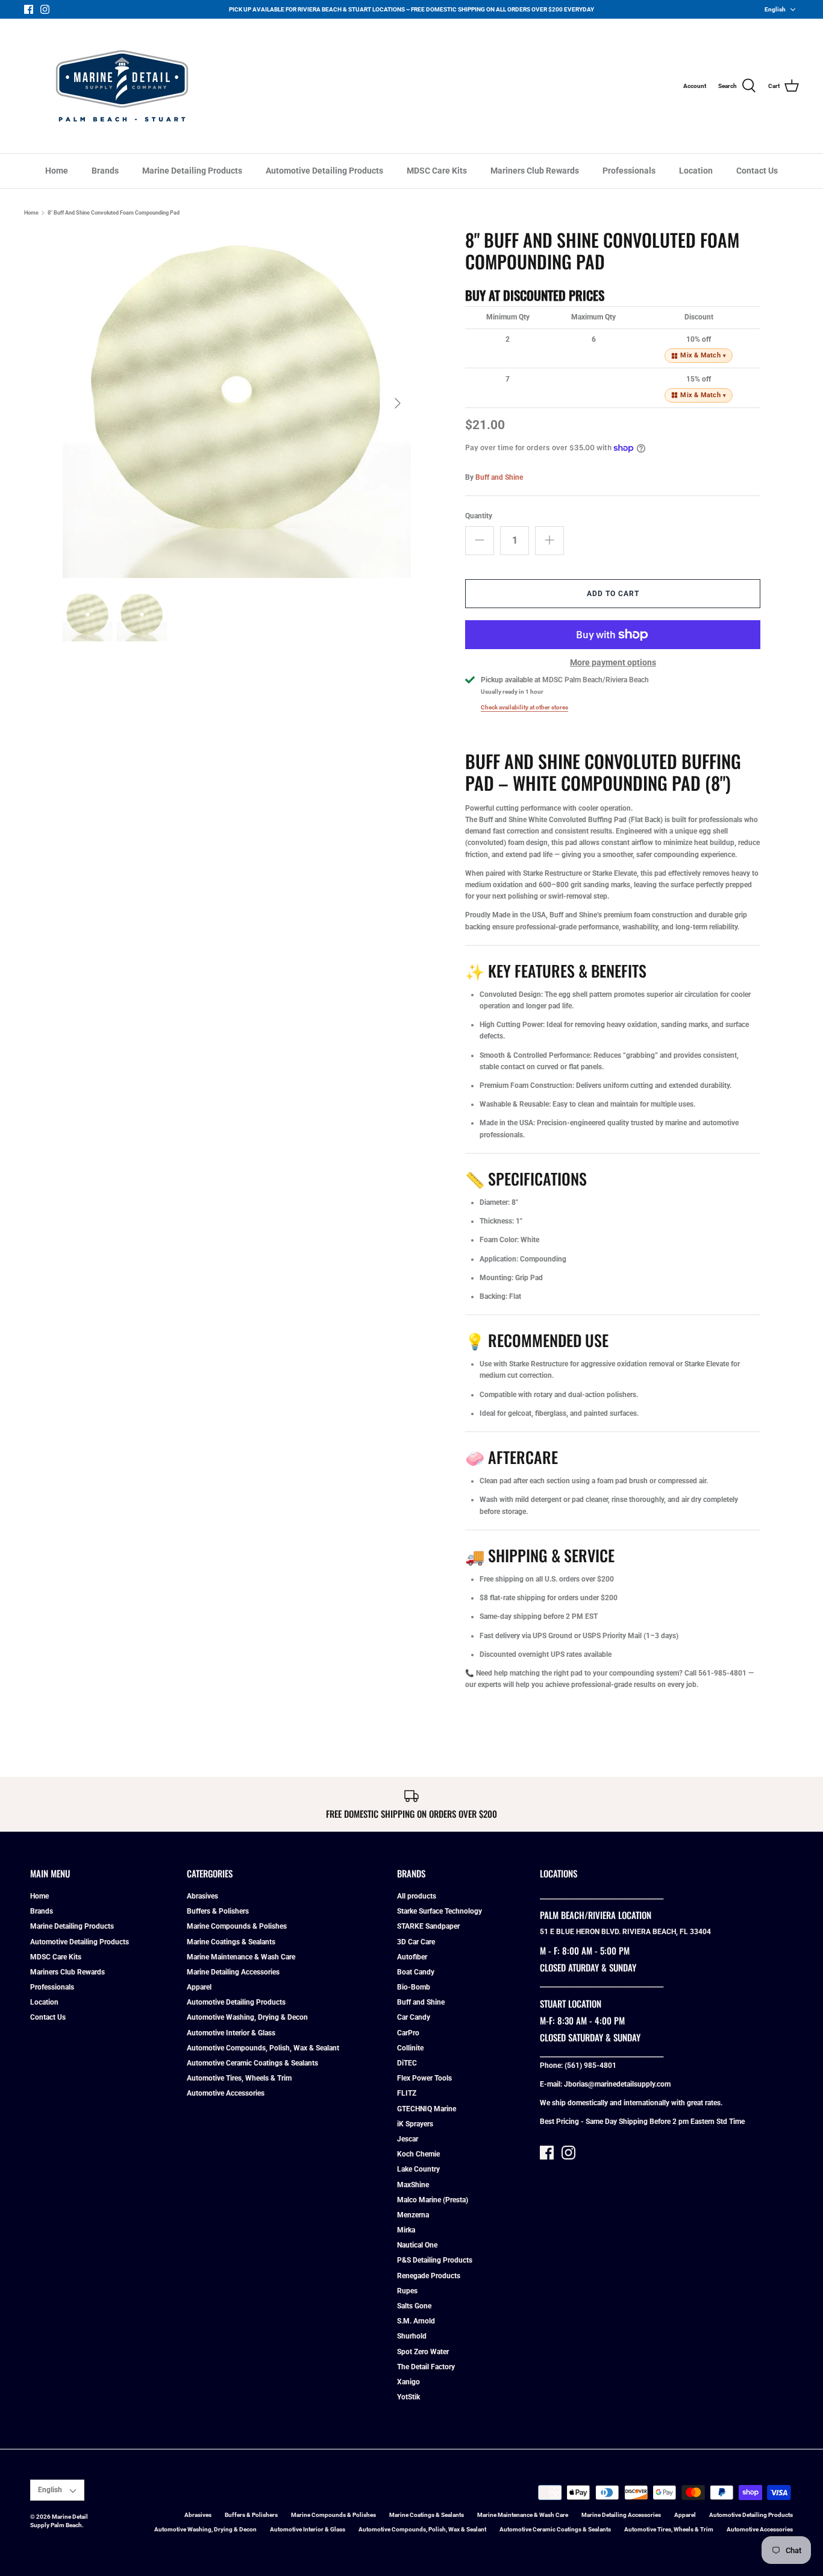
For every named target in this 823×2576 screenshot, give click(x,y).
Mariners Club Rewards (535, 171)
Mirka (406, 2230)
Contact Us (757, 171)
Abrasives (202, 1896)
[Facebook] (29, 9)
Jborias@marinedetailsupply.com (617, 2084)
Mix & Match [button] (703, 355)
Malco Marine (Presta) (433, 2200)
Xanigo (408, 2382)
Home (57, 171)
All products (417, 1896)
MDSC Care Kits (437, 171)
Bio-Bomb (414, 1987)
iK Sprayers (415, 2124)
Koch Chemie (418, 2154)
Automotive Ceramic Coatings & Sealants (252, 2063)
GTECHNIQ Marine (427, 2109)
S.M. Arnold (416, 2321)
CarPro (408, 2033)
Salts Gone (414, 2306)
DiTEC (407, 2063)
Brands (105, 171)
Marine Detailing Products (192, 171)
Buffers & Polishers (218, 1911)
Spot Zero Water (423, 2352)
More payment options (613, 662)
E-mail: (552, 2084)
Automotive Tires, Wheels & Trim (239, 2078)
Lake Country (418, 2169)
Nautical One (417, 2245)
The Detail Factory (426, 2367)
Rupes (407, 2291)
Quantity (479, 516)
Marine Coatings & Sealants (231, 1942)
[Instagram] (45, 9)
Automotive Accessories (226, 2093)
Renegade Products (429, 2276)
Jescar (408, 2139)
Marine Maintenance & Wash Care (241, 1957)
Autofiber (412, 1957)
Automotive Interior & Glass (231, 2033)
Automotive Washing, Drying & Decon (247, 2017)
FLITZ (407, 2093)
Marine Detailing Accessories (233, 1972)
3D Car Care (416, 1942)
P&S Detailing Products (435, 2260)
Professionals (629, 171)
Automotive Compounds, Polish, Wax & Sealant (263, 2048)
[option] (237, 404)
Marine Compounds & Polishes (237, 1926)
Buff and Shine (499, 477)
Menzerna (413, 2215)
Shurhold (412, 2336)
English (775, 9)
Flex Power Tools (424, 2078)
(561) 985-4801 (590, 2066)
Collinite (410, 2048)
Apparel (199, 1987)
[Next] (398, 403)
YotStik (408, 2397)
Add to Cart (613, 594)
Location (696, 171)
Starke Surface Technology (440, 1911)
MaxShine (413, 2185)
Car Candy (414, 2017)
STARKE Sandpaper (428, 1926)
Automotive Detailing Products (324, 171)
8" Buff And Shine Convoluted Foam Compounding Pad (114, 213)
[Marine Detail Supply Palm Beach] (122, 86)
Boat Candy (416, 1972)
